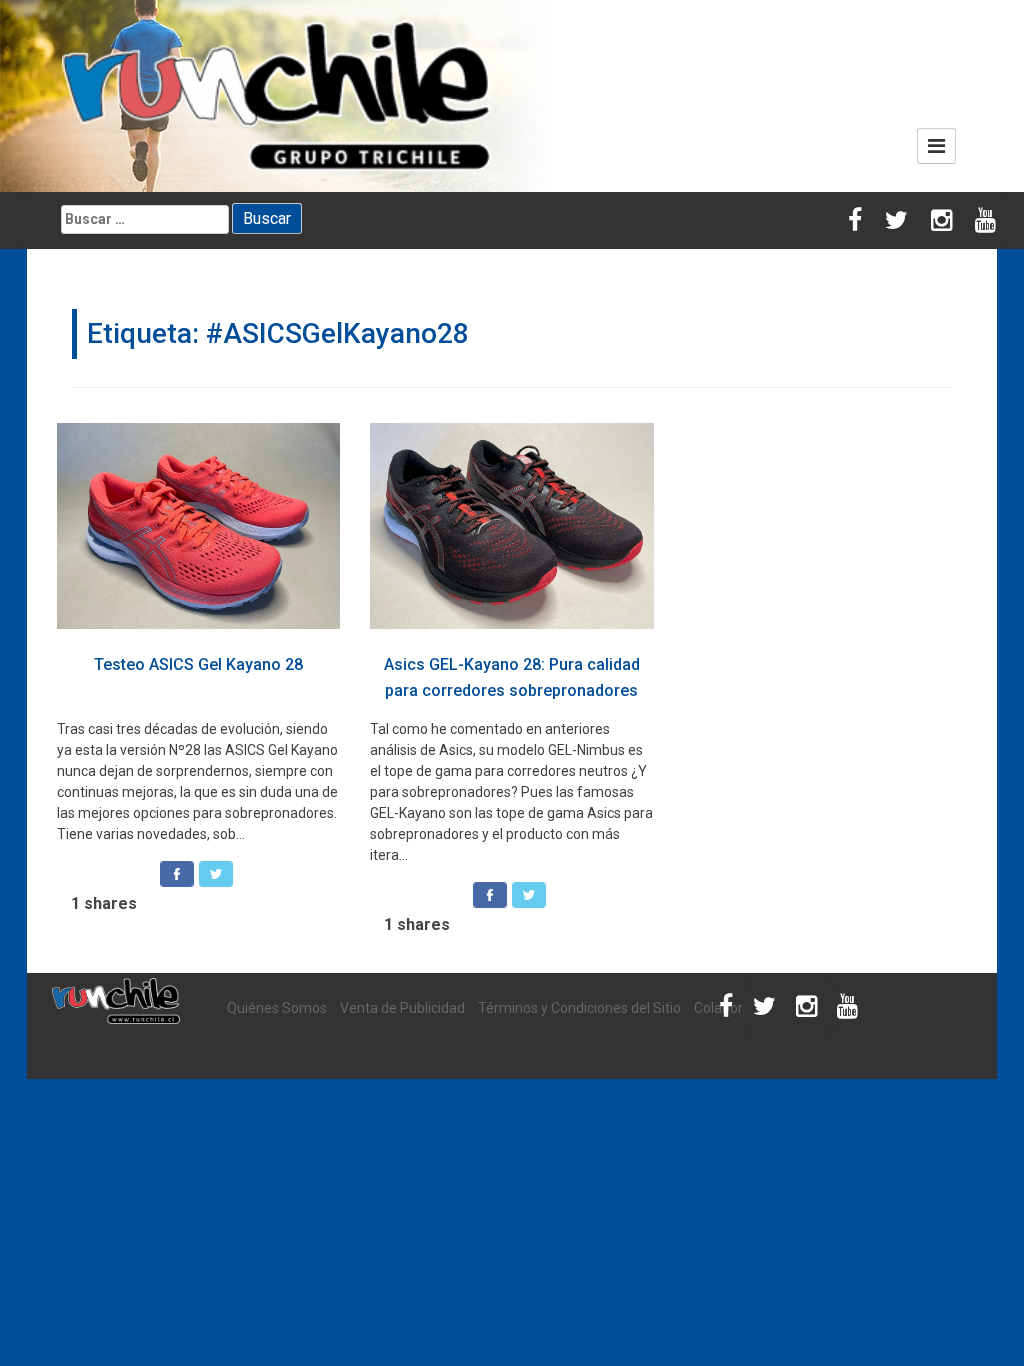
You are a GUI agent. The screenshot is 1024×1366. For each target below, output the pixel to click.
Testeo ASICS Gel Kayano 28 (198, 664)
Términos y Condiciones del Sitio (579, 1008)
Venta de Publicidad (402, 1008)
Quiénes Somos (277, 1008)
